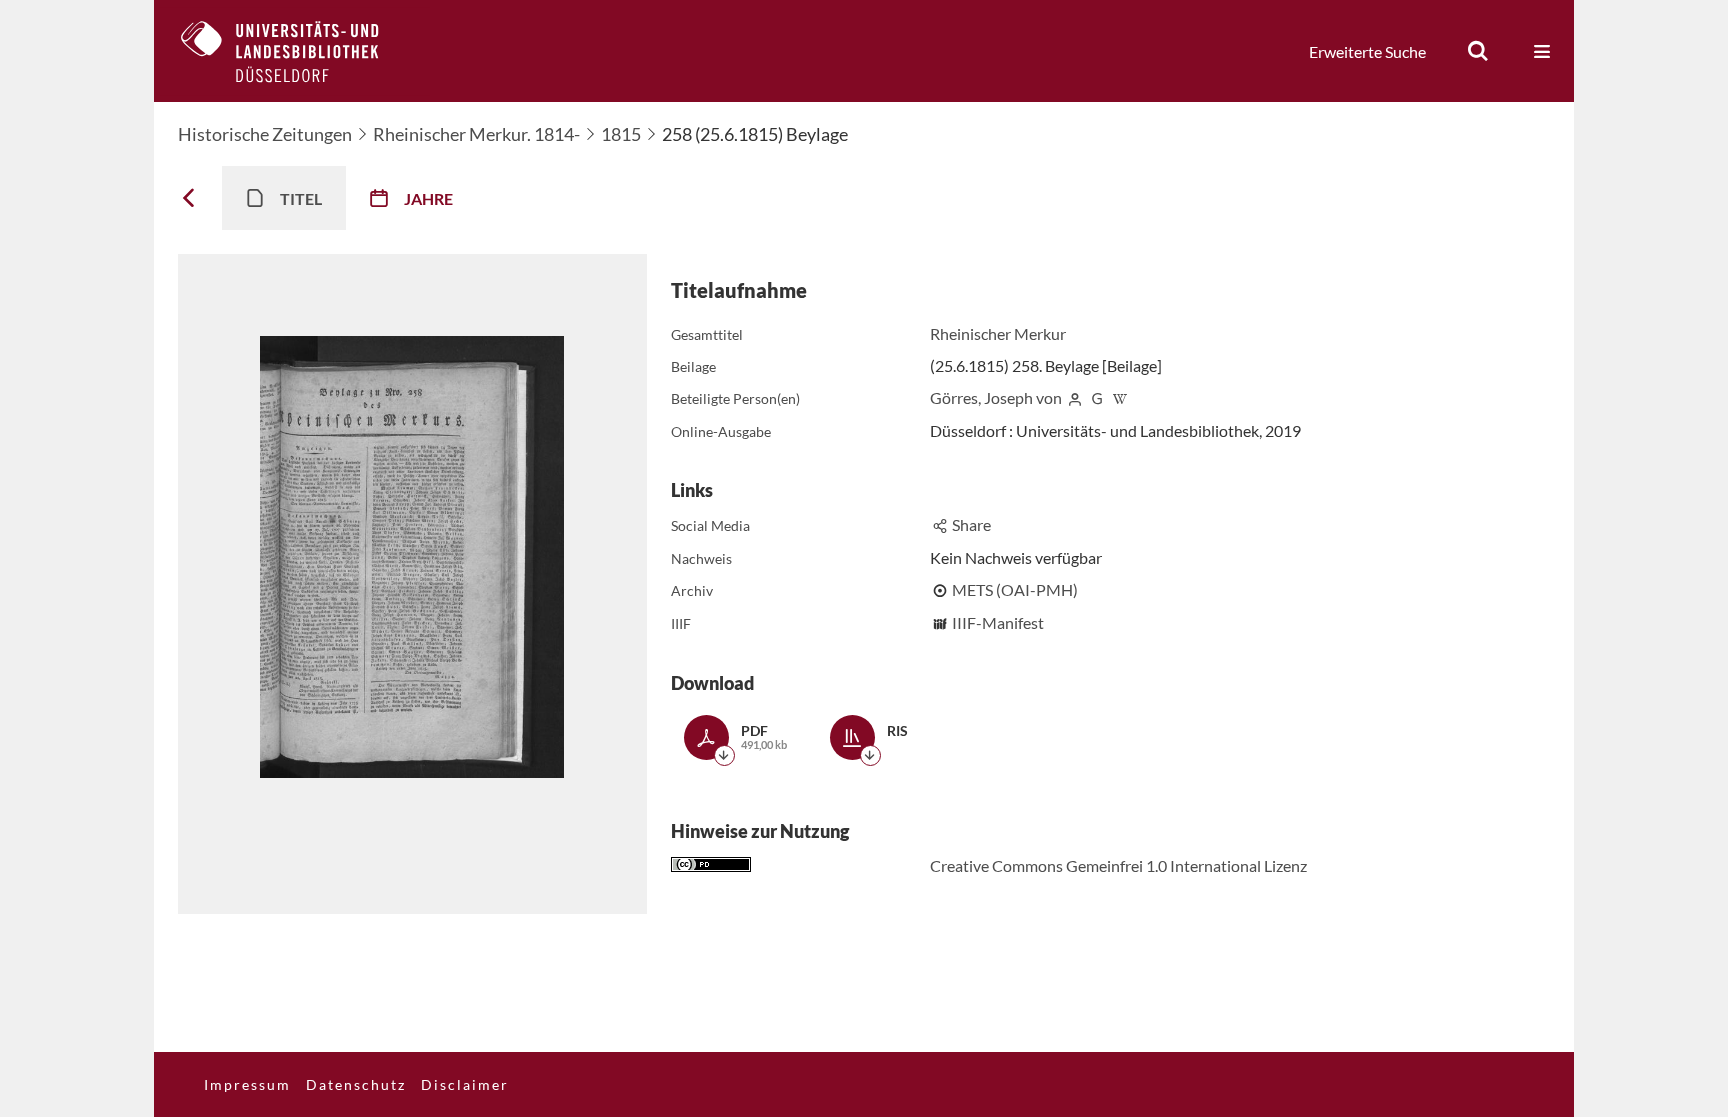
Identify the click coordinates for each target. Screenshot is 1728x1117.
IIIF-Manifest (998, 622)
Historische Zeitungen (265, 134)
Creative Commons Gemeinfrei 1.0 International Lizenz (1118, 865)
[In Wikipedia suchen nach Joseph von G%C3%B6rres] (1120, 397)
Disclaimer (465, 1084)
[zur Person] (1075, 397)
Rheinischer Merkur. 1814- (476, 134)
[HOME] (295, 51)
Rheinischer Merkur (998, 333)
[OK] (1478, 51)
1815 (621, 134)
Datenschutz (356, 1084)
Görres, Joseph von (996, 397)
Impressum (247, 1084)
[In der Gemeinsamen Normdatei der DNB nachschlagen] (1097, 397)
